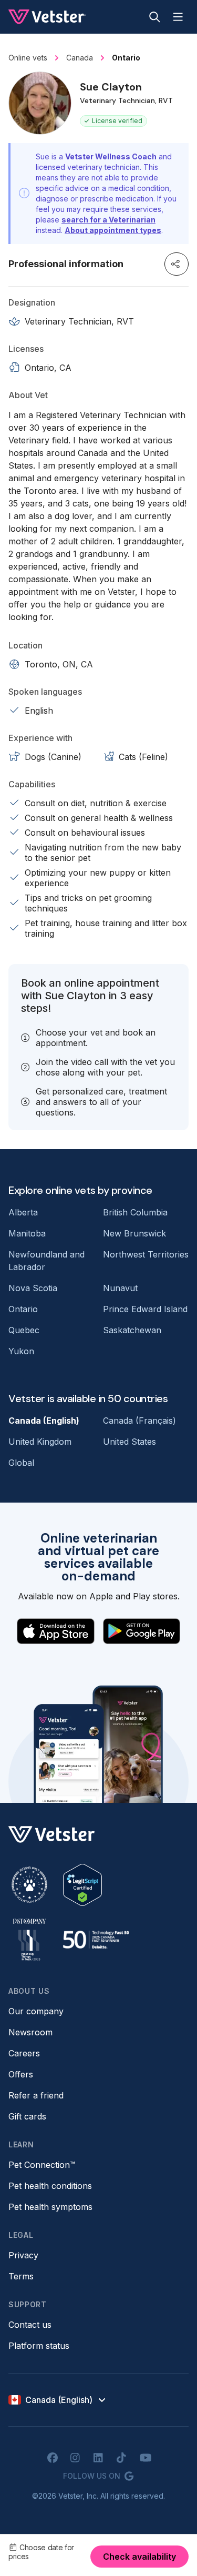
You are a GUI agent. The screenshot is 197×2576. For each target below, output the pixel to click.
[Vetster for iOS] (56, 1631)
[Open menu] (178, 17)
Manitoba (27, 1233)
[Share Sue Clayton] (177, 264)
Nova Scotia (33, 1288)
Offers (21, 2074)
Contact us (30, 2325)
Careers (24, 2053)
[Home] (47, 17)
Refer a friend (36, 2095)
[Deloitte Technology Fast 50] (96, 1940)
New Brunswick (134, 1233)
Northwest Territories (146, 1254)
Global (21, 1463)
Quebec (24, 1330)
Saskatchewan (132, 1330)
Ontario (23, 1309)
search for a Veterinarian (108, 220)
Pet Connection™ (42, 2165)
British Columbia (135, 1212)
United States (129, 1442)
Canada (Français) (139, 1421)
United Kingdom (40, 1442)
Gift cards (27, 2116)
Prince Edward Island (145, 1309)
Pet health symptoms (50, 2207)
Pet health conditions (50, 2186)
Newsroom (30, 2032)
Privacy (23, 2255)
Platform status (39, 2346)
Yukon (21, 1351)
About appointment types (113, 230)
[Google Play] (142, 1631)
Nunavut (120, 1288)
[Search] (155, 17)
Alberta (23, 1212)
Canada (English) (44, 1421)
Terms (21, 2276)
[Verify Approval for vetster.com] (82, 1885)
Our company (36, 2011)
